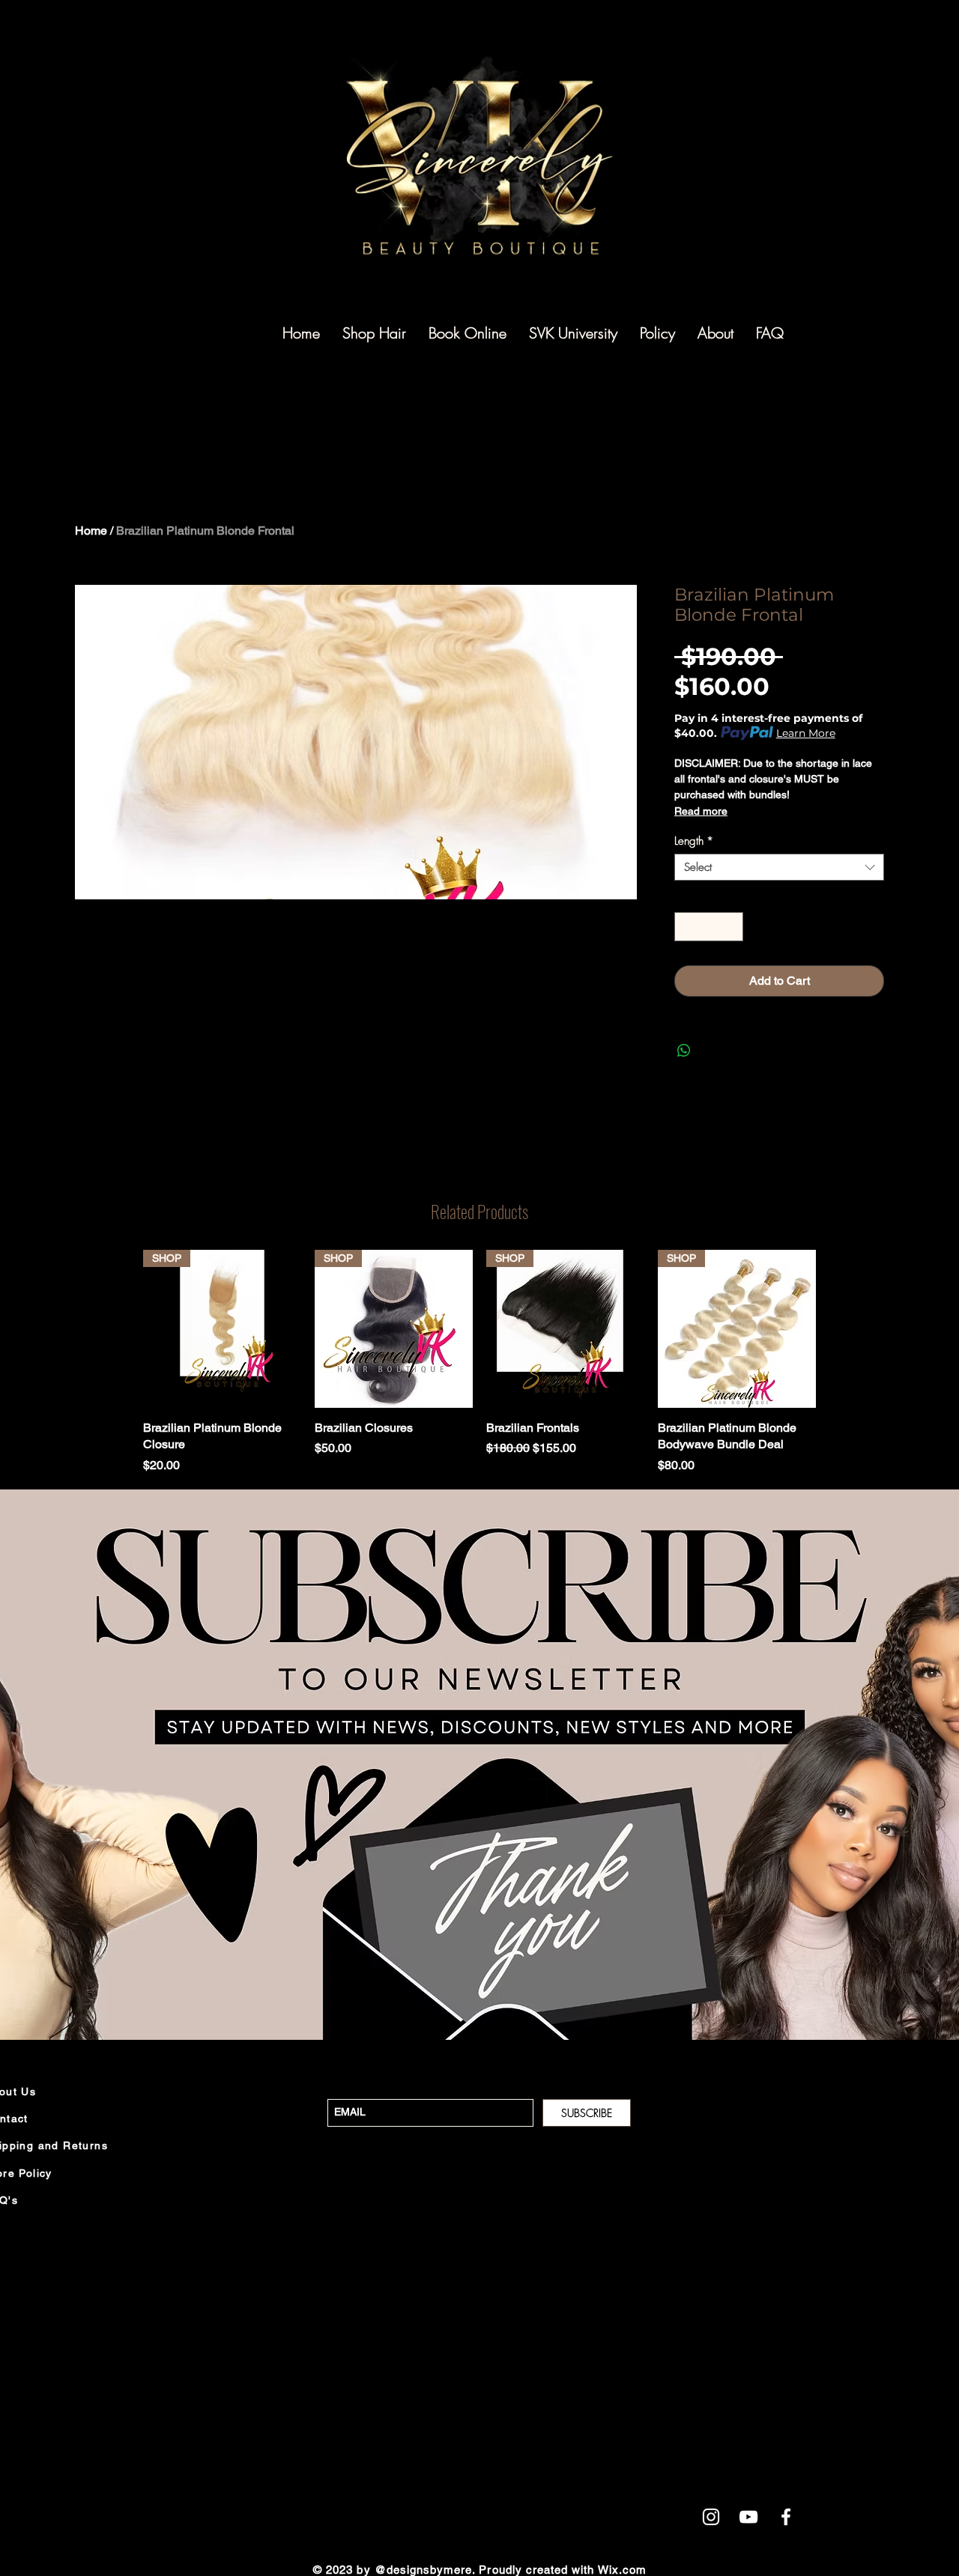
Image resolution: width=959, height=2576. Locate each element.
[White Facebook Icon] (786, 2517)
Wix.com (622, 2570)
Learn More (806, 733)
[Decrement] (687, 927)
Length (694, 841)
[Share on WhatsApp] (684, 1051)
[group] (479, 1362)
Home (91, 531)
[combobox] (779, 867)
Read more (701, 811)
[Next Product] (838, 1362)
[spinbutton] (709, 927)
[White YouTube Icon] (748, 2517)
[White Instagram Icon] (711, 2517)
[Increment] (732, 927)
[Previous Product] (121, 1362)
